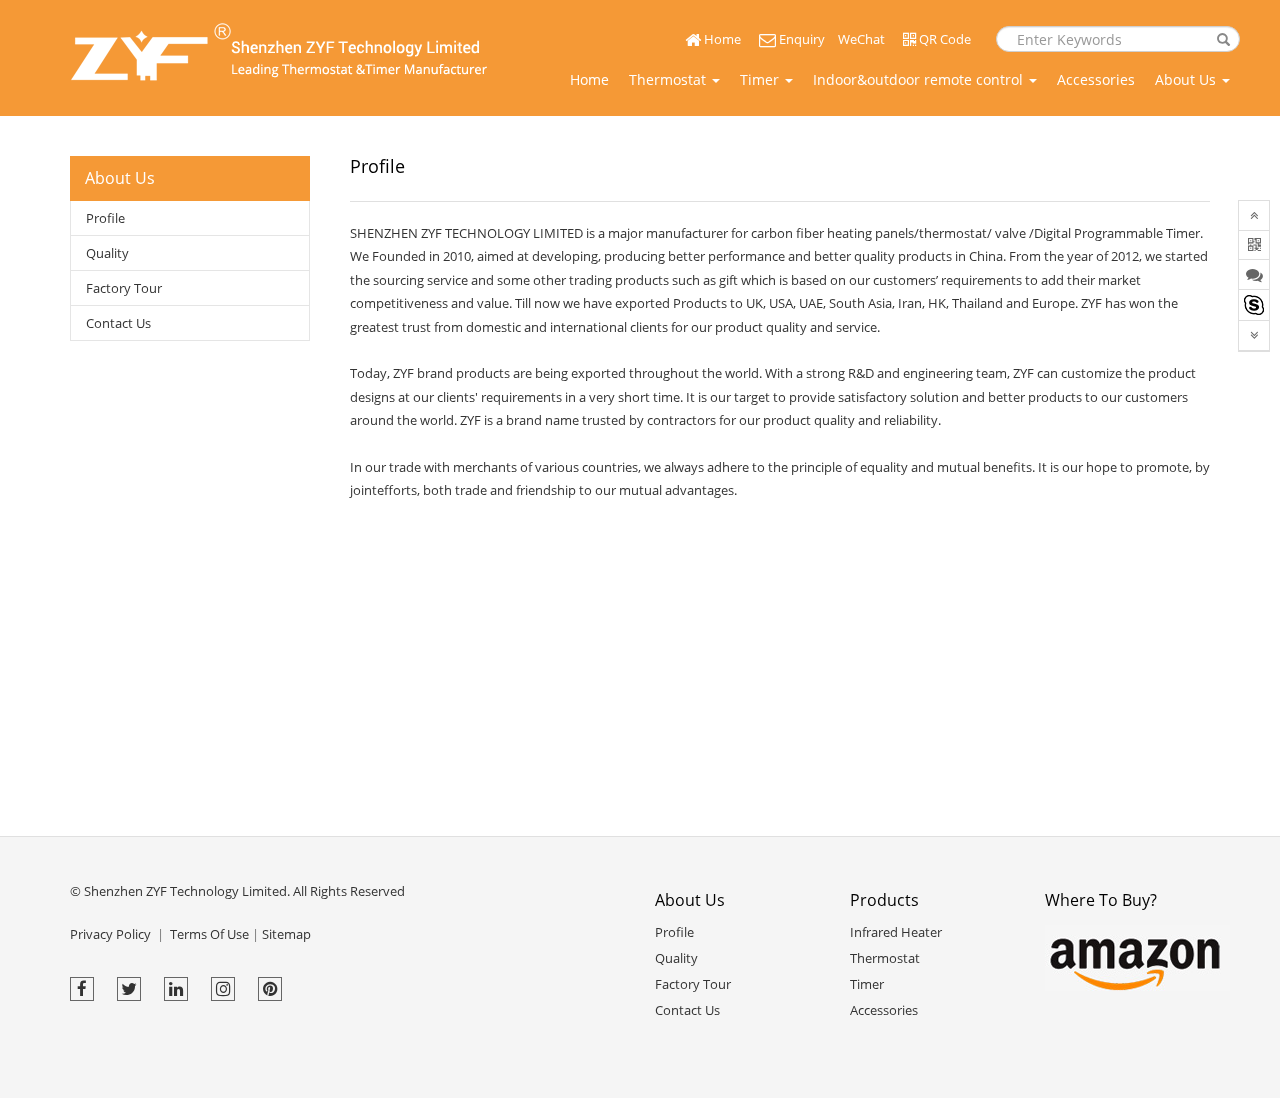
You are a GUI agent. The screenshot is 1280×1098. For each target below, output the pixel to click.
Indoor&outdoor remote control (920, 79)
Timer (761, 79)
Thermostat (669, 79)
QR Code (943, 39)
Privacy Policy (110, 934)
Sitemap (286, 934)
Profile (105, 218)
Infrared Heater (896, 932)
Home (721, 39)
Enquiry (800, 39)
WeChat (861, 39)
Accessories (1096, 79)
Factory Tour (124, 288)
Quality (107, 253)
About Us (1187, 79)
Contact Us (118, 323)
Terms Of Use (209, 934)
